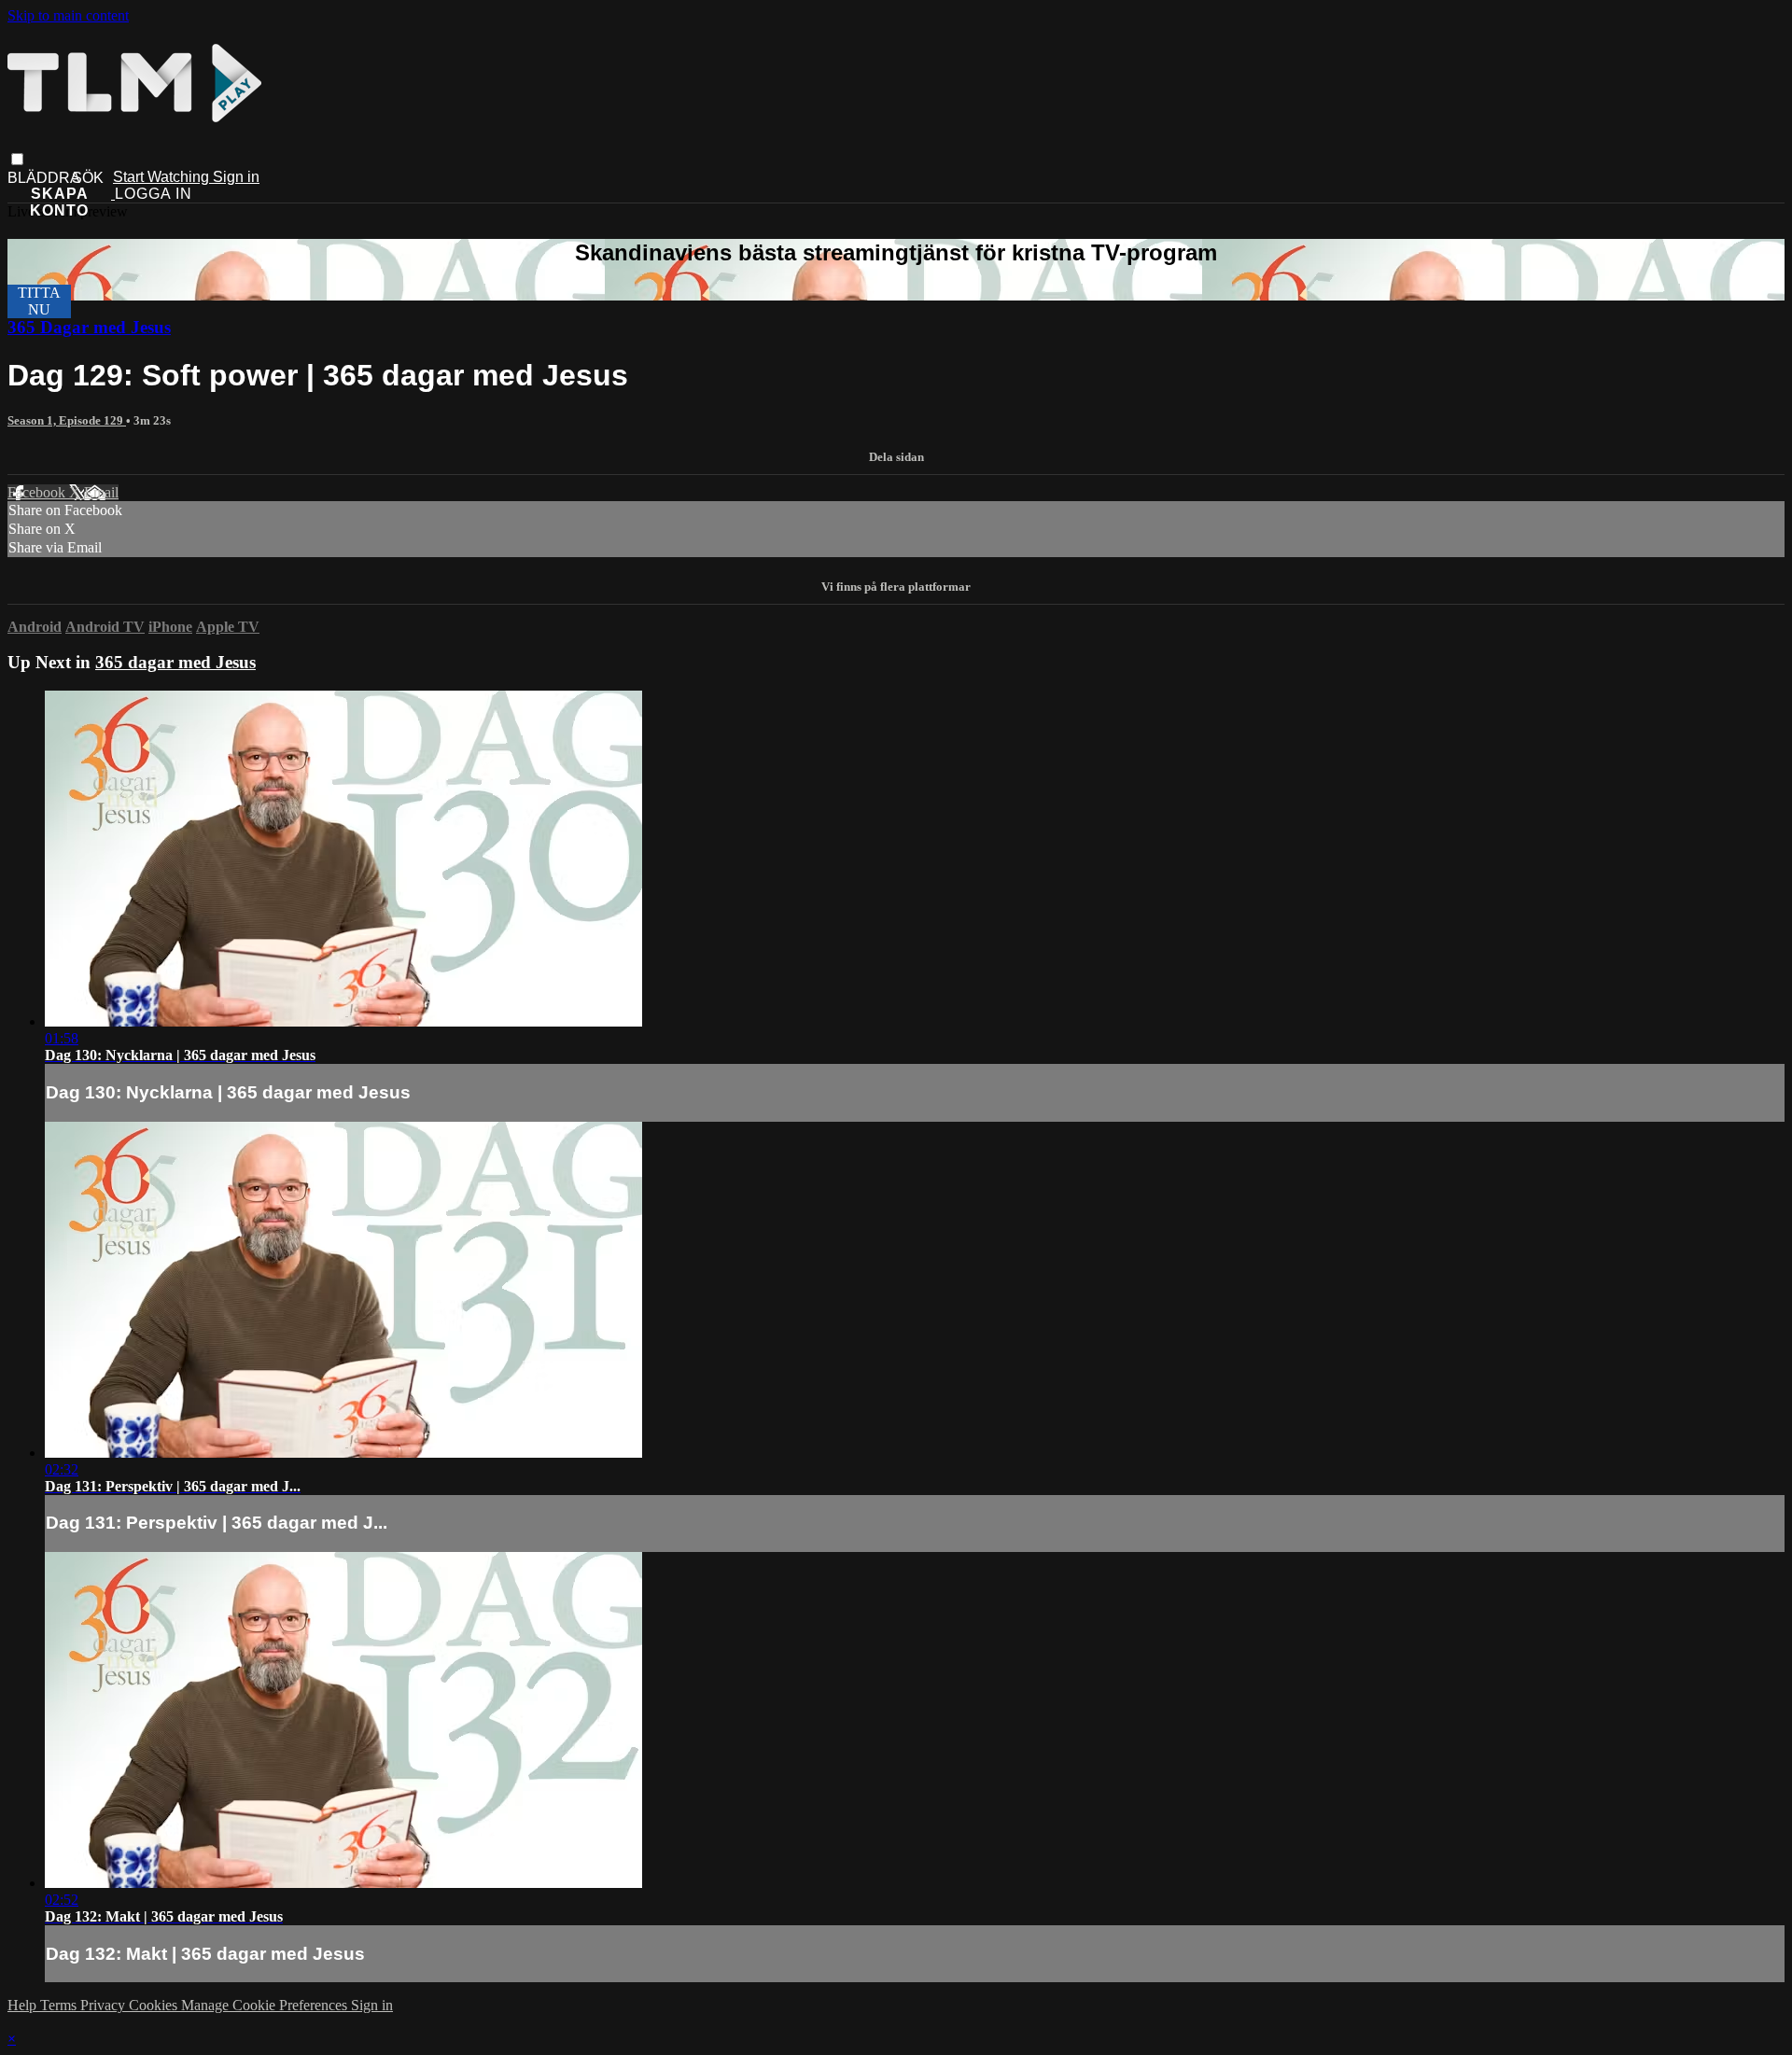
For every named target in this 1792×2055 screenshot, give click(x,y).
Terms (60, 2005)
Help (24, 2005)
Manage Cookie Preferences (266, 2005)
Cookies (155, 2005)
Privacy (105, 2005)
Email (101, 492)
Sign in (236, 177)
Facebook (38, 492)
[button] (17, 159)
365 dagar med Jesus (175, 662)
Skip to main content (68, 15)
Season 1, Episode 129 (67, 420)
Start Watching (163, 177)
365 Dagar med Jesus (89, 327)
